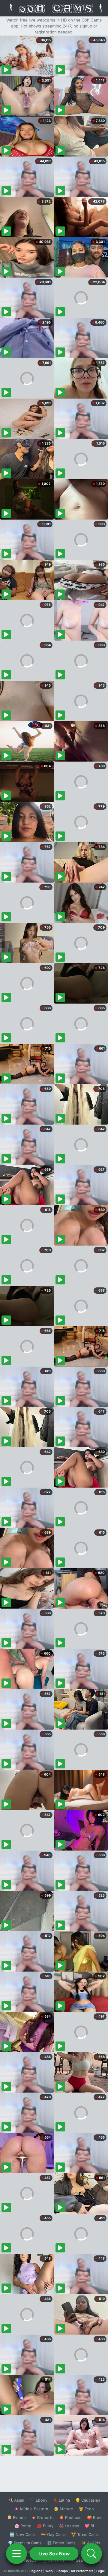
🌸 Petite (23, 2526)
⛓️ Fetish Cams (61, 2543)
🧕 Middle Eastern (31, 2509)
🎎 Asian (16, 2500)
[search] (91, 2554)
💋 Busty (45, 2526)
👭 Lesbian (69, 2526)
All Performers (82, 2571)
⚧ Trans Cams (85, 2534)
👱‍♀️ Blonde (16, 2517)
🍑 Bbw (94, 2517)
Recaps (62, 2571)
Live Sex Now (54, 2554)
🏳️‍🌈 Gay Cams (53, 2534)
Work (49, 2571)
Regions (36, 2571)
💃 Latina (61, 2500)
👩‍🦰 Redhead (70, 2517)
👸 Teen (86, 2509)
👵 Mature (63, 2509)
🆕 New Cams (23, 2534)
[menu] (16, 2554)
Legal (100, 2571)
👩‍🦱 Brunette (42, 2517)
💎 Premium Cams (25, 2543)
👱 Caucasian (88, 2500)
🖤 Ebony (39, 2500)
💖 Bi (89, 2526)
